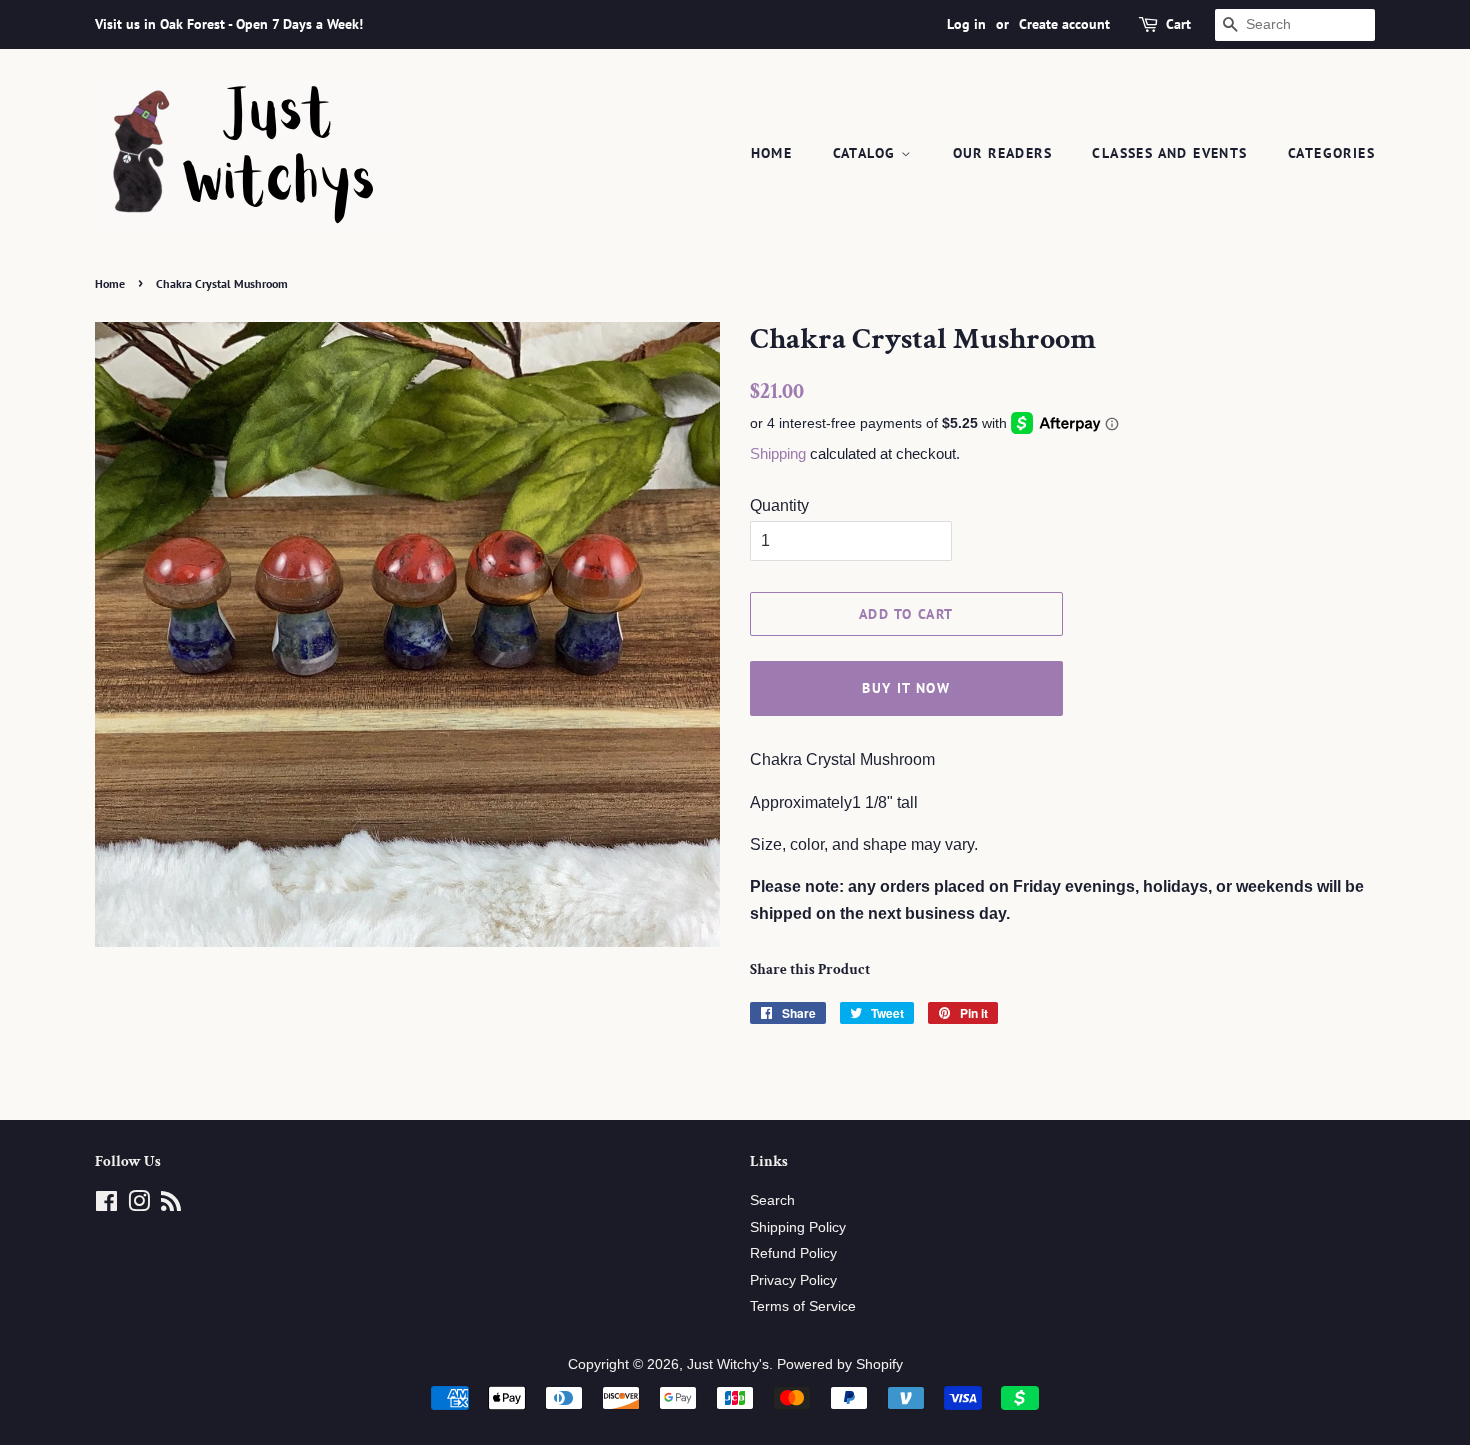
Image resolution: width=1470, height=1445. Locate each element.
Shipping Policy (798, 1227)
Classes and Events (1169, 153)
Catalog (867, 153)
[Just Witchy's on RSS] (171, 1205)
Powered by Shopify (840, 1364)
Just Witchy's (728, 1364)
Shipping (778, 453)
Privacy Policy (793, 1280)
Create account (1064, 24)
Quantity (779, 505)
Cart (1178, 24)
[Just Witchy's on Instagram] (139, 1205)
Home (772, 153)
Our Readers (1002, 153)
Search (772, 1200)
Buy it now (906, 688)
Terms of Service (803, 1306)
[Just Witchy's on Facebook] (106, 1205)
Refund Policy (793, 1253)
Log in (966, 24)
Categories (1331, 153)
